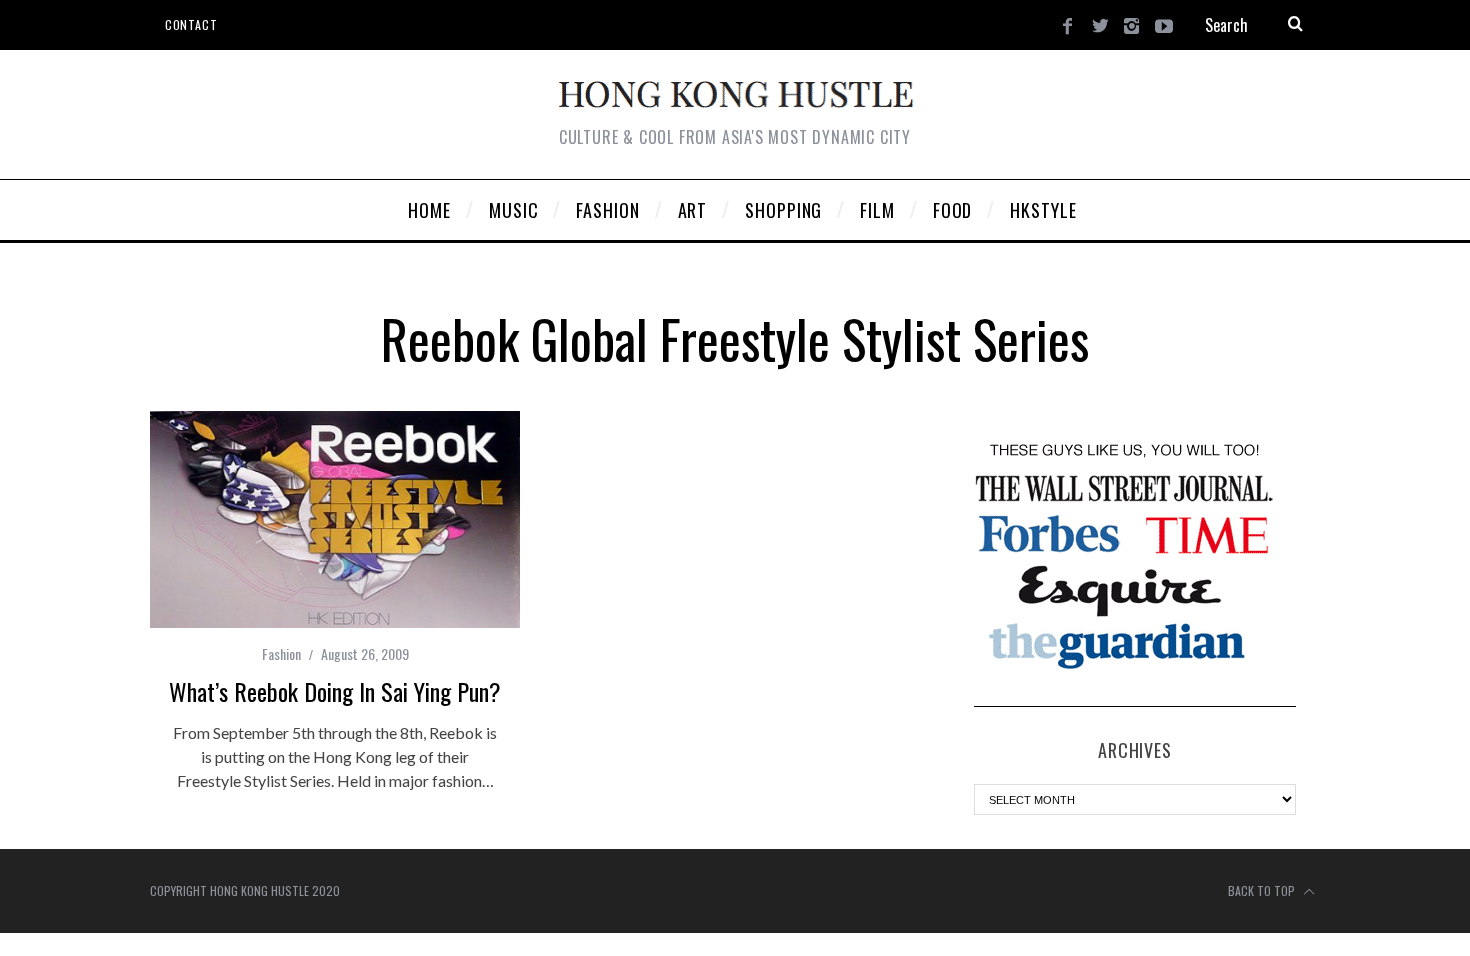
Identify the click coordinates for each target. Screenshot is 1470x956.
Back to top (1263, 890)
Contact (191, 24)
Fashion (281, 653)
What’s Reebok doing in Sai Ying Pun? (335, 691)
